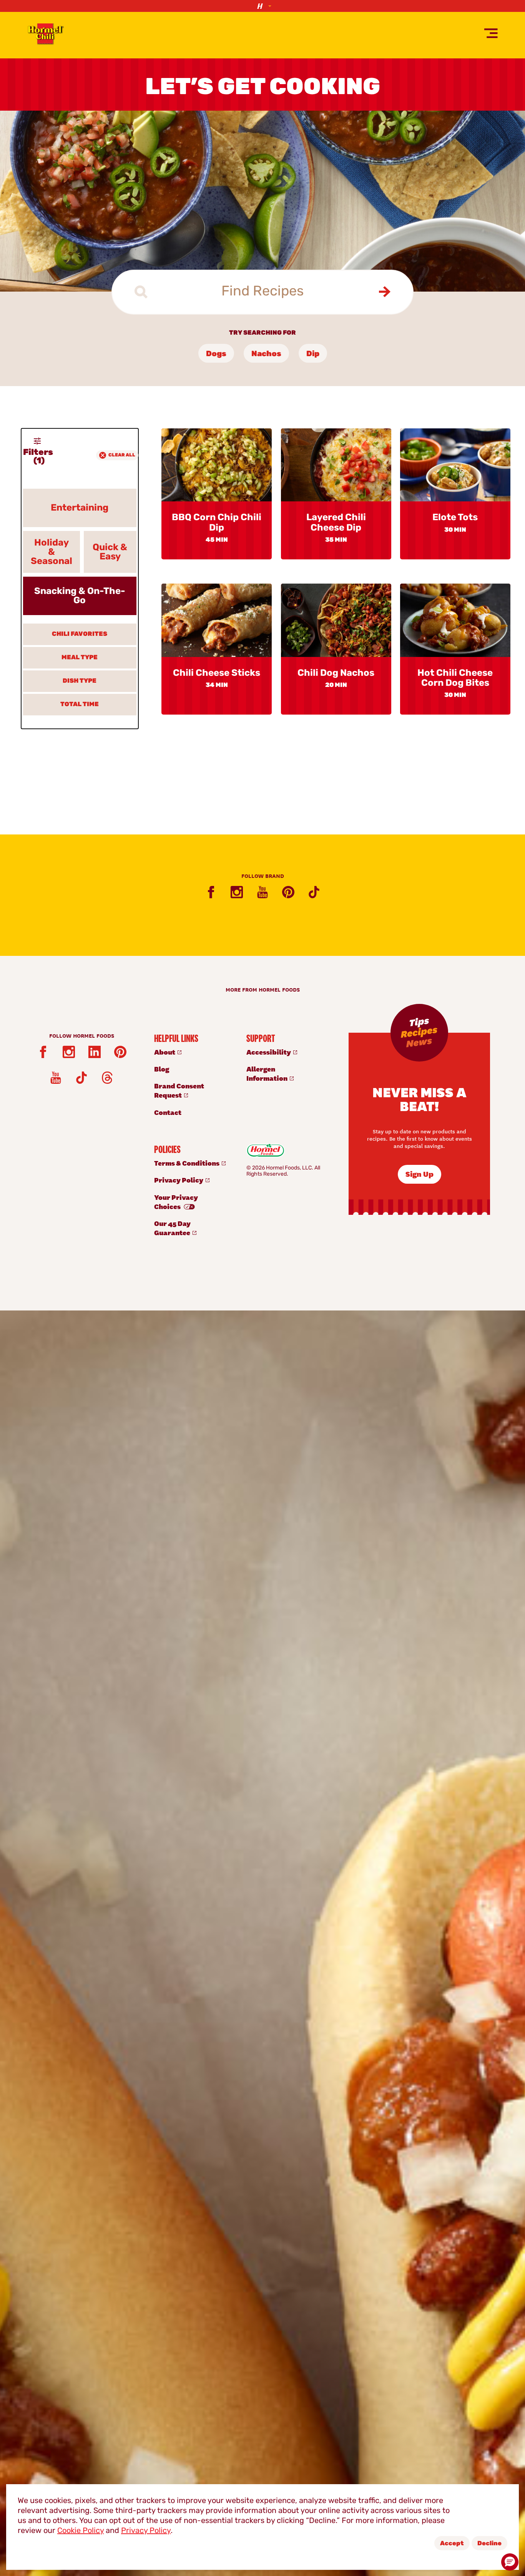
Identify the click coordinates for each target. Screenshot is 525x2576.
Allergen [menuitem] (267, 1073)
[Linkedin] (95, 1052)
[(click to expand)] (262, 6)
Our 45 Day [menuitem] (173, 1228)
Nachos (266, 354)
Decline (489, 2544)
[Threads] (107, 1078)
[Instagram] (237, 892)
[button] (510, 2562)
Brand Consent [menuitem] (179, 1090)
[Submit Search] (384, 292)
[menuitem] (192, 1052)
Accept (452, 2544)
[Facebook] (211, 892)
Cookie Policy (81, 2531)
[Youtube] (262, 892)
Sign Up (420, 1174)
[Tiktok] (314, 892)
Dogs (216, 354)
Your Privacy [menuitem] (176, 1202)
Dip (313, 354)
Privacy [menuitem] (179, 1180)
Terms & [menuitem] (187, 1163)
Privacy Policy (146, 2531)
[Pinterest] (288, 892)
